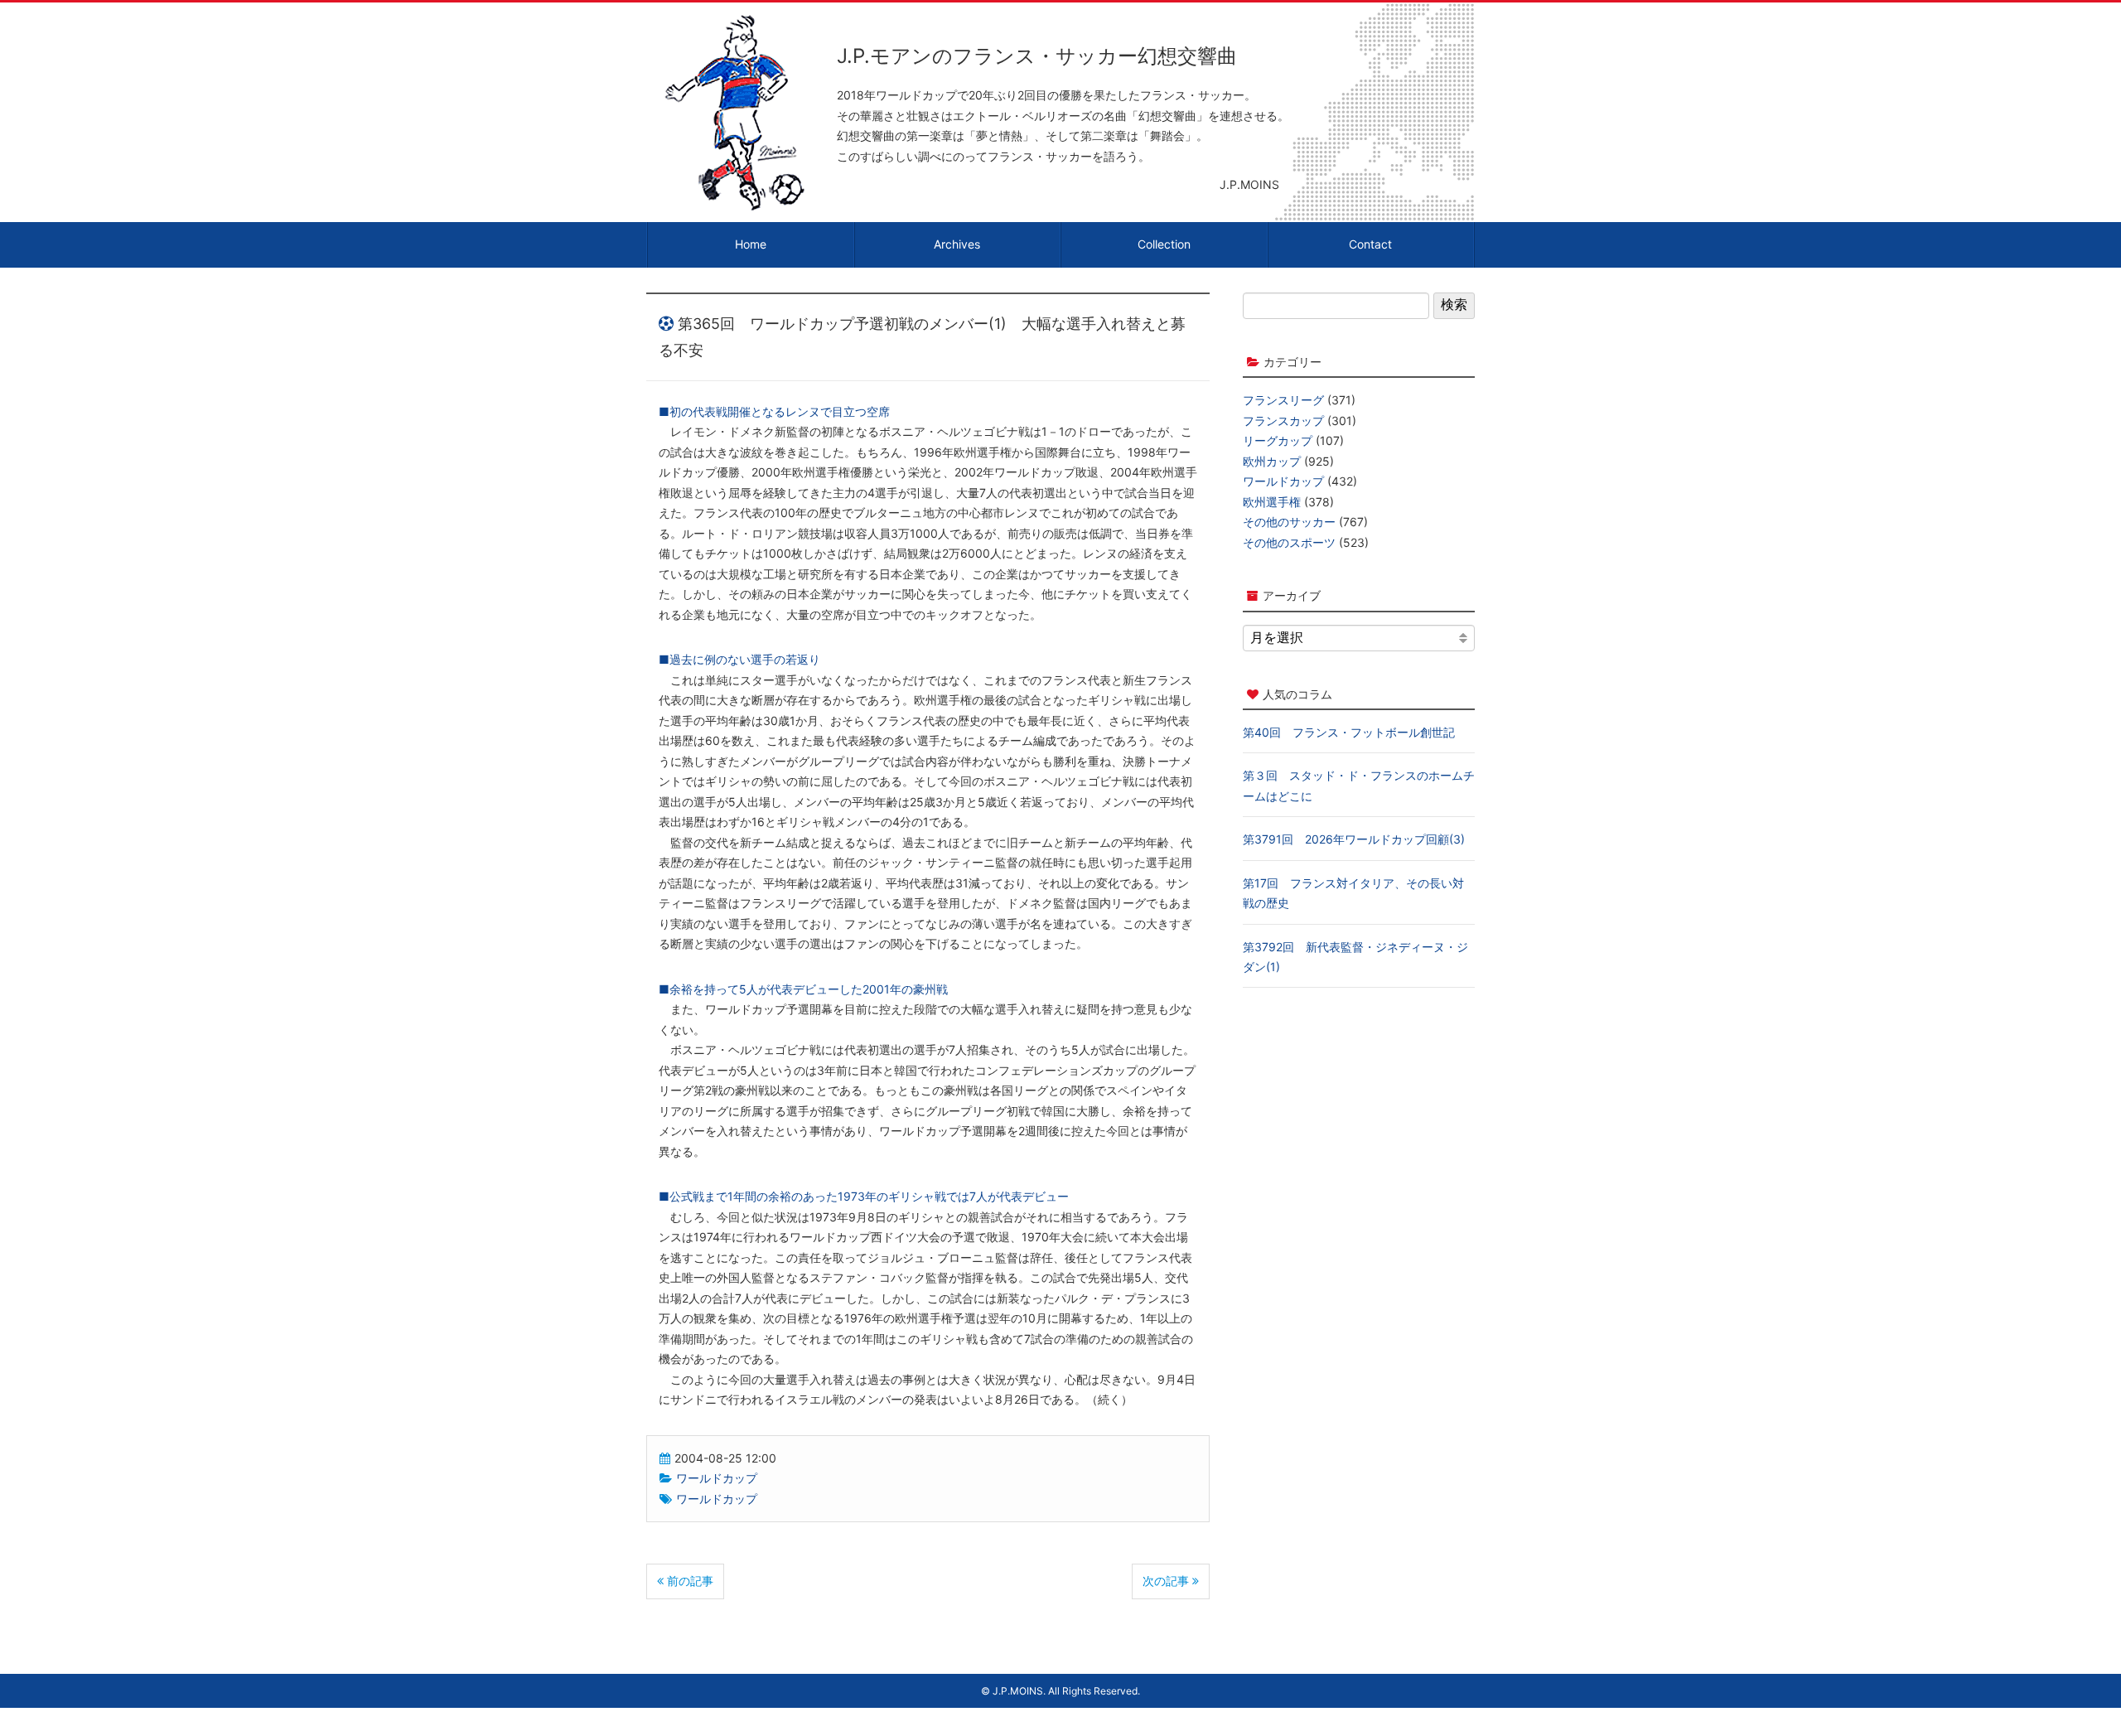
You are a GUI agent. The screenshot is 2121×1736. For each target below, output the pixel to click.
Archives (957, 244)
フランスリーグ (1283, 400)
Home (751, 244)
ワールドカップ (717, 1478)
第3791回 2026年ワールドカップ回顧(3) (1354, 839)
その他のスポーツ (1289, 542)
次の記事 (1167, 1581)
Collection (1164, 244)
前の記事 (688, 1581)
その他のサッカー (1289, 522)
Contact (1370, 244)
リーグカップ (1278, 440)
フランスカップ (1283, 421)
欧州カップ (1272, 461)
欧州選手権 (1272, 502)
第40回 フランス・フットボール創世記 (1349, 732)
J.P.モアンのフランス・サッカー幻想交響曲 (1037, 56)
